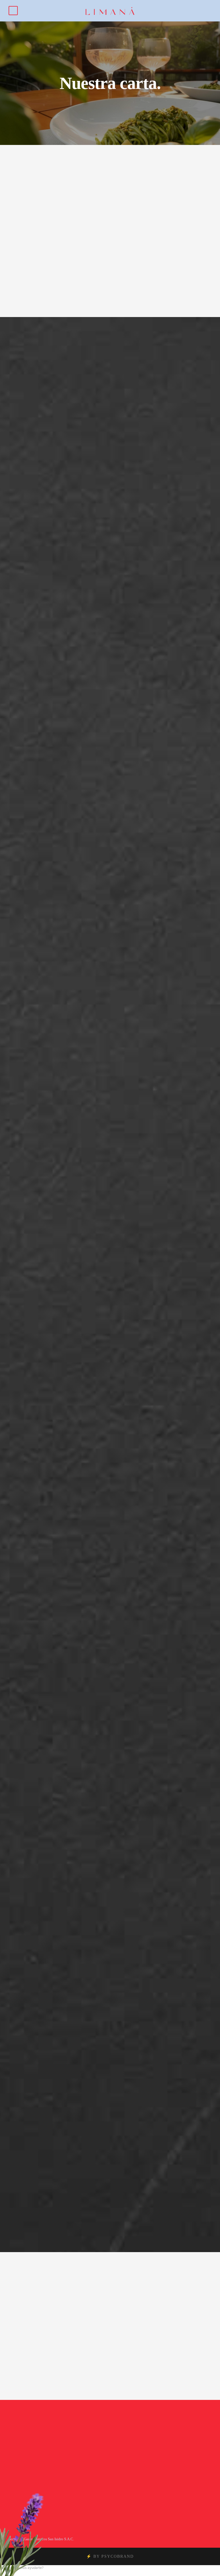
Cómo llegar (35, 2477)
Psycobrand (118, 2556)
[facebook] (129, 2440)
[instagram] (144, 2440)
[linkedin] (137, 2440)
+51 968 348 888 (83, 2438)
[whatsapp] (122, 2446)
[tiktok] (122, 2440)
